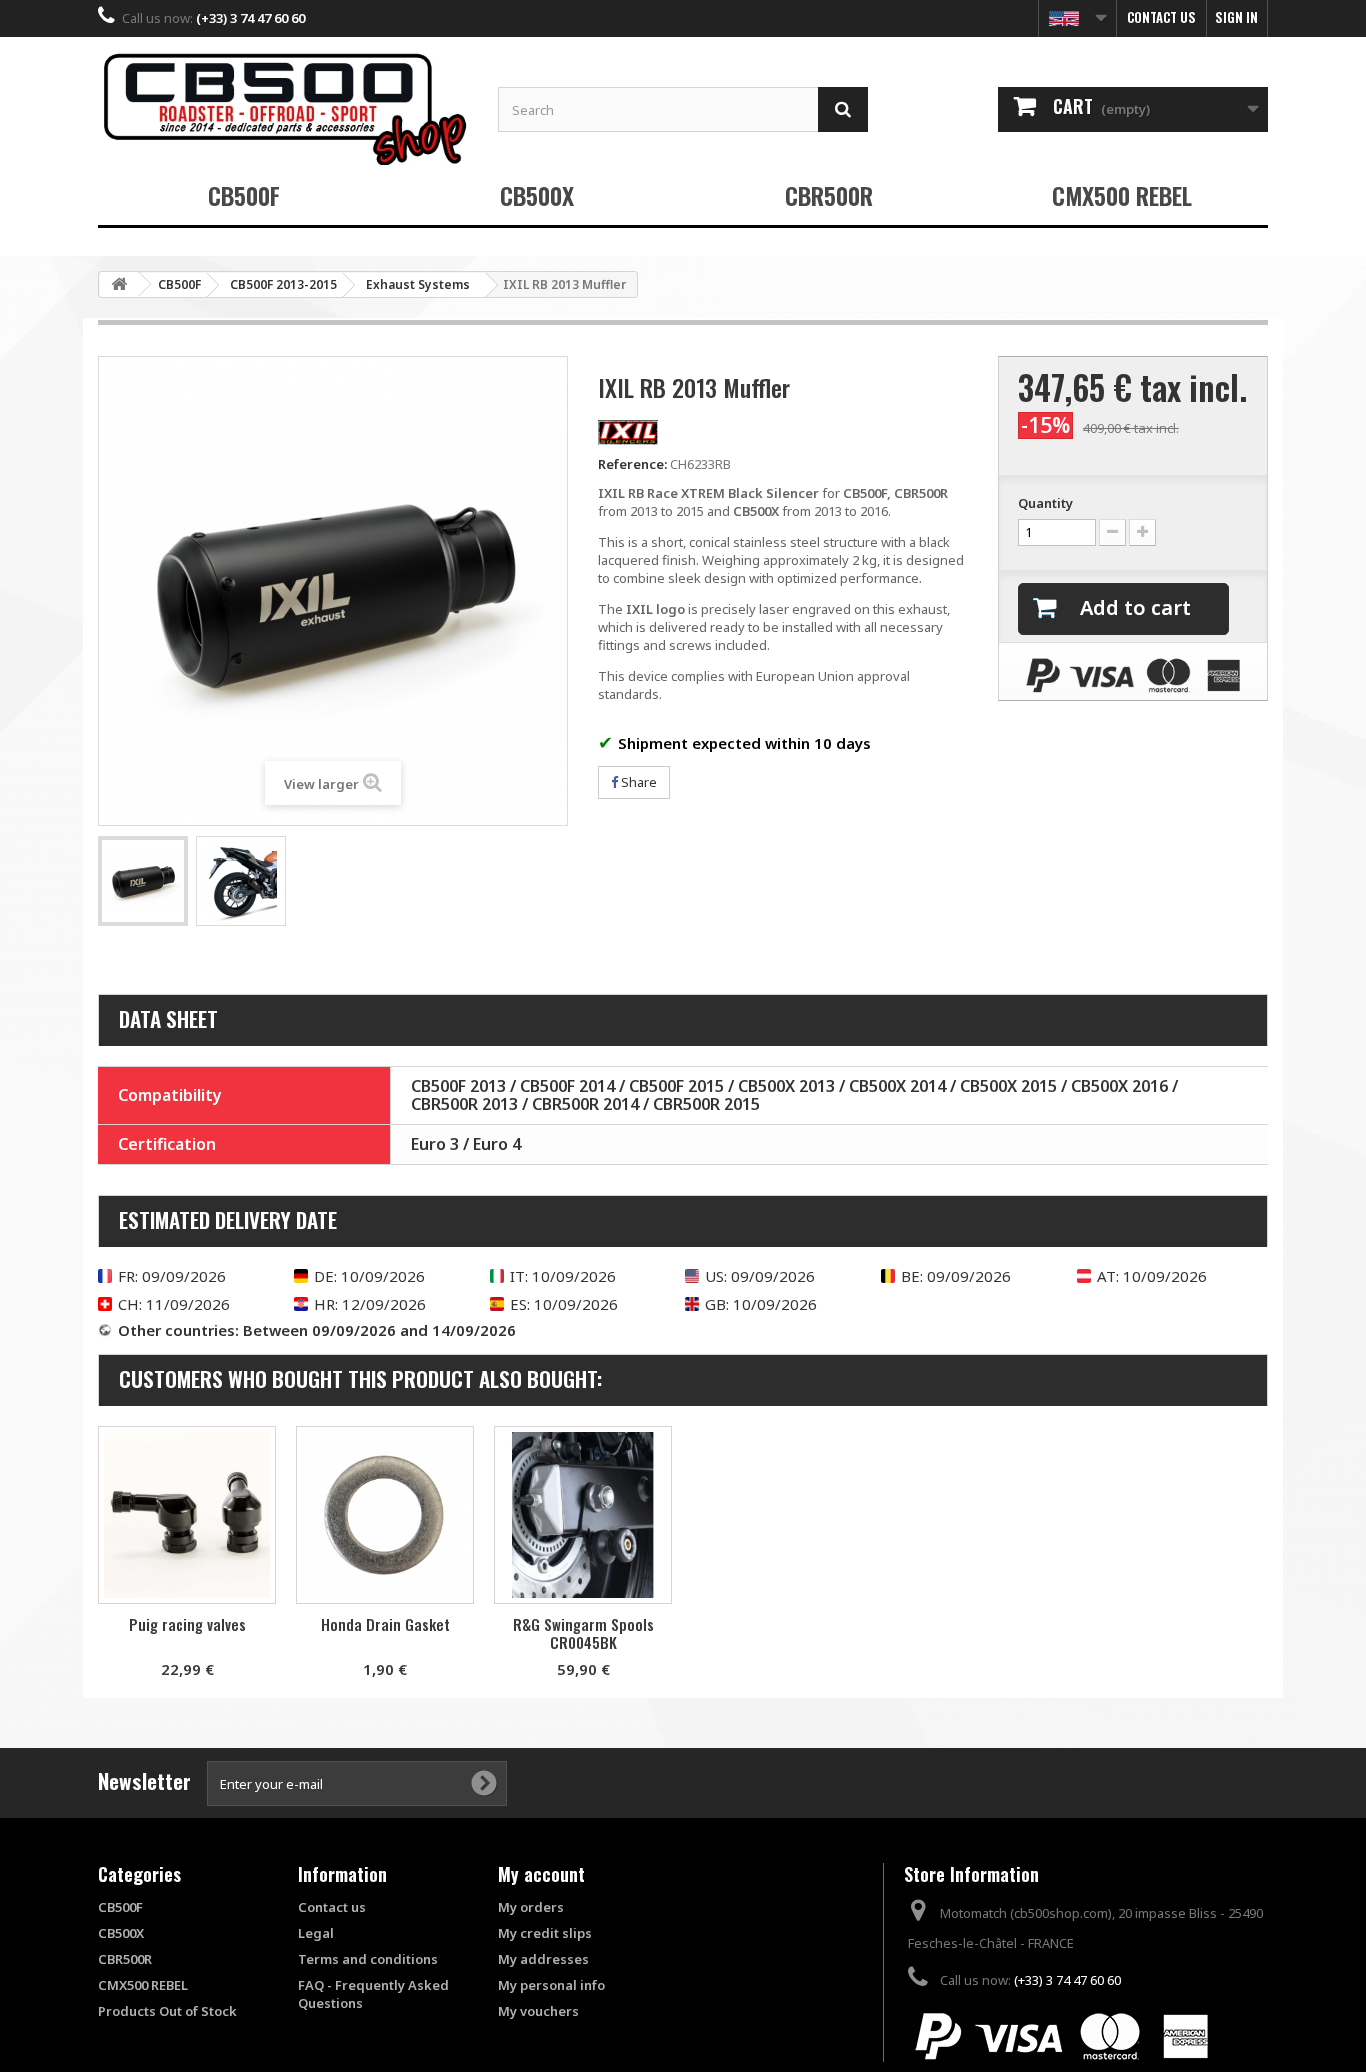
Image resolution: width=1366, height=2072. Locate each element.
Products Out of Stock (167, 2011)
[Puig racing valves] (187, 1515)
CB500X (537, 195)
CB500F (244, 195)
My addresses (543, 1959)
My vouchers (538, 2011)
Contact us (1161, 17)
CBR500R (829, 195)
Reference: (632, 464)
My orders (531, 1907)
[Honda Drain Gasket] (385, 1515)
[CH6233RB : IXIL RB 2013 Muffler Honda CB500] (143, 881)
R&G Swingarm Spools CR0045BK (583, 1633)
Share (637, 782)
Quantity (1045, 503)
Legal (316, 1933)
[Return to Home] (119, 284)
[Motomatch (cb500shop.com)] (283, 108)
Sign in (1236, 17)
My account (541, 1874)
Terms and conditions (368, 1959)
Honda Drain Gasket (385, 1624)
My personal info (551, 1985)
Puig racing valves (187, 1624)
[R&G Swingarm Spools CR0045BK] (583, 1515)
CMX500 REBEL (1122, 195)
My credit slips (545, 1933)
